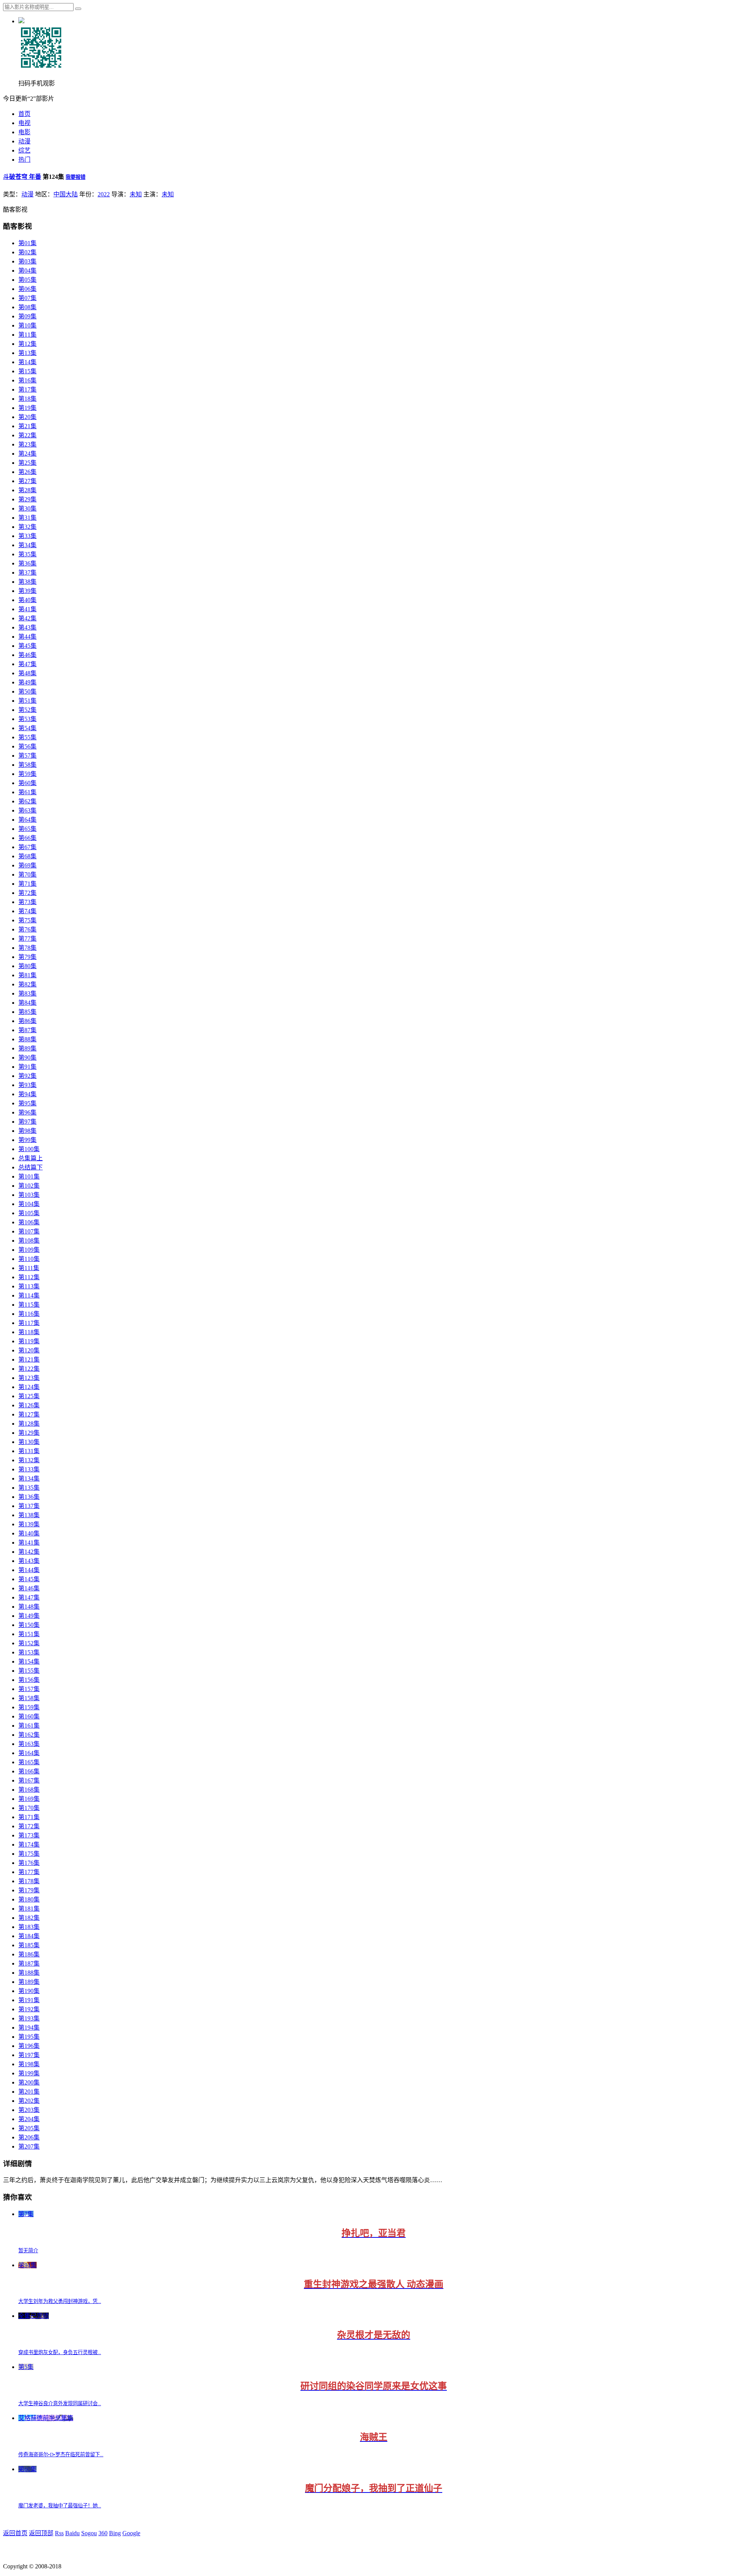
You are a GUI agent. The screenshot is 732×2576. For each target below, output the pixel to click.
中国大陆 (66, 194)
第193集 (29, 2018)
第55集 (27, 737)
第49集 (27, 682)
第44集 (27, 637)
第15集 (27, 371)
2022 (104, 194)
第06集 (27, 289)
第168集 (29, 1790)
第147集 (29, 1597)
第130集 (29, 1442)
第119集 (29, 1341)
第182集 (29, 1918)
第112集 (29, 1277)
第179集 (29, 1890)
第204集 (29, 2119)
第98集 (27, 1131)
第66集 (27, 838)
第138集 (29, 1515)
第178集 (29, 1881)
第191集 (29, 2000)
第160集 (29, 1716)
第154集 (29, 1661)
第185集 (29, 1945)
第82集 (27, 984)
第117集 (29, 1323)
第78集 (27, 948)
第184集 (29, 1936)
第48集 (27, 673)
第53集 (27, 719)
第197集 (29, 2055)
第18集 (27, 399)
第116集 (29, 1314)
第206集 (29, 2137)
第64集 (27, 820)
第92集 (27, 1076)
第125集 (29, 1396)
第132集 (29, 1460)
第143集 (29, 1561)
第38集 (27, 582)
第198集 (29, 2064)
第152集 (29, 1643)
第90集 (27, 1058)
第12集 (27, 344)
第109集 (29, 1250)
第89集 (27, 1048)
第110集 (29, 1259)
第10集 (27, 325)
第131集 (29, 1451)
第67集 (27, 847)
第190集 (29, 1991)
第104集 (29, 1204)
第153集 (29, 1652)
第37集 (27, 573)
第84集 (27, 1003)
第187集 (29, 1963)
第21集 (27, 426)
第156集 (29, 1680)
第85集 (27, 1012)
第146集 (29, 1588)
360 (103, 2533)
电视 (24, 123)
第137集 (29, 1506)
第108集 (29, 1241)
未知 (136, 194)
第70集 (27, 874)
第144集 (29, 1570)
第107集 (29, 1231)
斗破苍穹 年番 (22, 177)
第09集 (27, 316)
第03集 (27, 261)
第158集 (29, 1698)
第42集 (27, 618)
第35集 (27, 554)
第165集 (29, 1762)
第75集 (27, 920)
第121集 (29, 1359)
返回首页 (15, 2533)
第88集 (27, 1039)
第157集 (29, 1689)
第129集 (29, 1433)
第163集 (29, 1744)
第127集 (29, 1414)
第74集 (27, 911)
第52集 (27, 710)
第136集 (29, 1497)
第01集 (27, 243)
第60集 (27, 783)
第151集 (29, 1634)
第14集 (27, 362)
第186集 (29, 1954)
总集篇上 (30, 1158)
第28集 (27, 490)
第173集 (29, 1835)
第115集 (29, 1305)
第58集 (27, 765)
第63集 (27, 810)
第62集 (27, 801)
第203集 (29, 2110)
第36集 (27, 563)
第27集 (27, 481)
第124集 (29, 1387)
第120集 (29, 1350)
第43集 (27, 627)
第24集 (27, 454)
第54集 (27, 728)
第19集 (27, 408)
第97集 (27, 1122)
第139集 (29, 1524)
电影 (24, 132)
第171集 (29, 1817)
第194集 (29, 2028)
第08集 (27, 307)
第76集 (27, 929)
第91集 (27, 1067)
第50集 (27, 691)
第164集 (29, 1753)
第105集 (29, 1213)
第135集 (29, 1488)
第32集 (27, 527)
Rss (59, 2533)
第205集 (29, 2128)
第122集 (29, 1369)
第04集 (27, 271)
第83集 (27, 993)
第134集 (29, 1478)
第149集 (29, 1616)
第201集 (29, 2092)
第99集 (27, 1140)
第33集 (27, 536)
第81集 (27, 975)
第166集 (29, 1771)
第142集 (29, 1552)
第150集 (29, 1625)
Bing (115, 2533)
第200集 (29, 2082)
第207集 (29, 2146)
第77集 (27, 939)
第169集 (29, 1799)
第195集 (29, 2037)
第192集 (29, 2009)
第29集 (27, 499)
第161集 (29, 1726)
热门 (24, 160)
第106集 (29, 1222)
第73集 (27, 902)
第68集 (27, 856)
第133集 (29, 1469)
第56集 (27, 746)
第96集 (27, 1112)
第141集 (29, 1543)
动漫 (24, 141)
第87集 (27, 1030)
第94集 (27, 1094)
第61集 (27, 792)
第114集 (29, 1295)
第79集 (27, 957)
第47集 (27, 664)
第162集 (29, 1735)
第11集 (27, 335)
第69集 (27, 865)
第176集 (29, 1863)
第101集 (29, 1176)
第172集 (29, 1826)
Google (131, 2533)
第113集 (29, 1286)
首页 (24, 114)
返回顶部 (41, 2533)
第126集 (29, 1405)
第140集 (29, 1533)
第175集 (29, 1854)
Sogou (89, 2533)
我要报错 (75, 177)
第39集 (27, 591)
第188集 (29, 1973)
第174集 (29, 1844)
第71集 (27, 884)
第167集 (29, 1780)
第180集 (29, 1899)
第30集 (27, 508)
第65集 (27, 829)
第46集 (27, 655)
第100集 (29, 1149)
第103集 (29, 1195)
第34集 (27, 545)
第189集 (29, 1982)
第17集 (27, 389)
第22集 (27, 435)
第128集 (29, 1424)
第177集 (29, 1872)
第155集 (29, 1671)
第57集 (27, 756)
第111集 (29, 1268)
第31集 (27, 518)
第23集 (27, 444)
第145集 (29, 1579)
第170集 (29, 1808)
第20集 (27, 417)
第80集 (27, 966)
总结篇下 (30, 1167)
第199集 (29, 2073)
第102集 (29, 1186)
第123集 (29, 1378)
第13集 (27, 353)
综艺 (24, 150)
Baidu (72, 2533)
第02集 (27, 252)
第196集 (29, 2046)
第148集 (29, 1607)
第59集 (27, 774)
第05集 (27, 280)
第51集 (27, 701)
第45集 (27, 646)
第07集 (27, 298)
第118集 (29, 1332)
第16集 (27, 380)
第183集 (29, 1927)
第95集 (27, 1103)
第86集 (27, 1021)
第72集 (27, 893)
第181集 (29, 1909)
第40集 (27, 600)
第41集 (27, 609)
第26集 (27, 472)
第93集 (27, 1085)
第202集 (29, 2101)
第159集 (29, 1707)
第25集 (27, 463)
